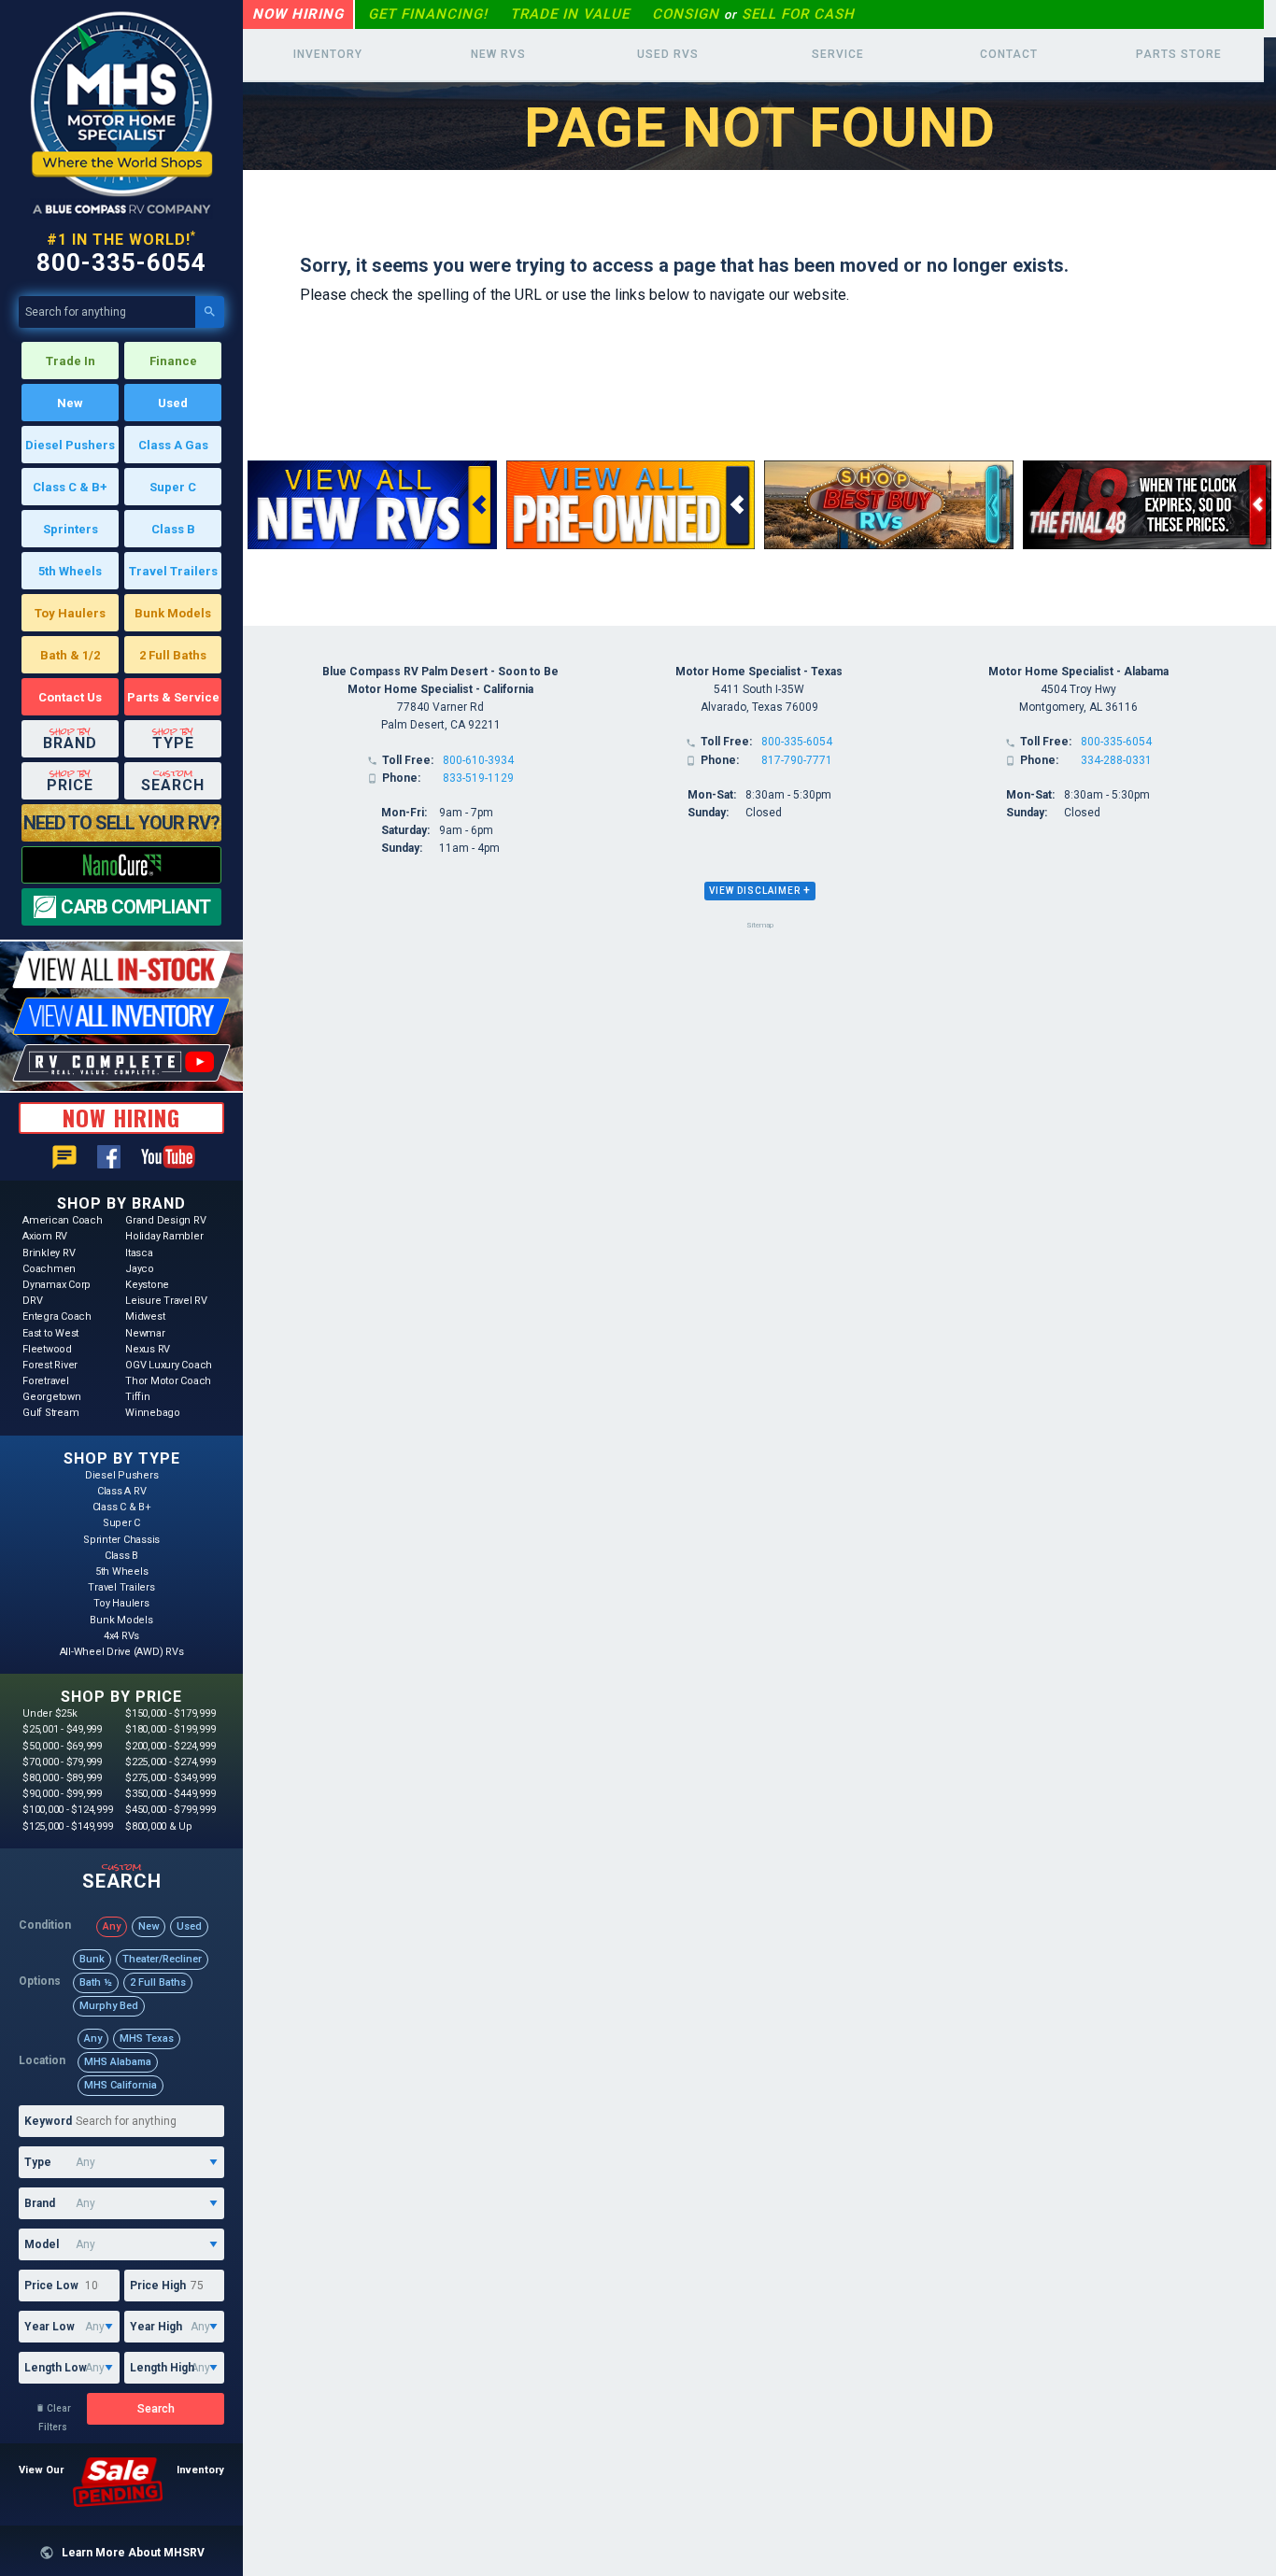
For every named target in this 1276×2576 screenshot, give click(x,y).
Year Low (50, 2327)
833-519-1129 (478, 778)
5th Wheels (70, 571)
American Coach (63, 1220)
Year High (156, 2327)
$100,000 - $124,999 (67, 1810)
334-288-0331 (1116, 760)
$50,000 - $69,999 (62, 1746)
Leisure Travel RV (166, 1301)
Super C (173, 487)
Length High (162, 2368)
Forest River (50, 1365)
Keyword (48, 2121)
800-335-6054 (121, 262)
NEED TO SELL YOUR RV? (121, 823)
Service (838, 54)
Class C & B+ (70, 487)
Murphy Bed (109, 2006)
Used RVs (668, 54)
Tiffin (138, 1397)
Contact (1009, 54)
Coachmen (49, 1269)
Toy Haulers (70, 613)
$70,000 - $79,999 (62, 1762)
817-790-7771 (797, 760)
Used (173, 403)
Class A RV (122, 1491)
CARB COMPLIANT (135, 907)
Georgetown (52, 1397)
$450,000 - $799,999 (170, 1810)
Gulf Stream (50, 1413)
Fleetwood (47, 1349)
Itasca (139, 1253)
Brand (40, 2203)
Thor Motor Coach (168, 1381)
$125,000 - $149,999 (67, 1826)
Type (38, 2162)
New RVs (498, 54)
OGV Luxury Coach (169, 1365)
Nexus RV (148, 1349)
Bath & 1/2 (70, 655)
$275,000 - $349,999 (170, 1778)
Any (112, 1926)
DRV (32, 1301)
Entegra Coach (57, 1316)
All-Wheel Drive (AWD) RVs (122, 1652)
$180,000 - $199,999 (170, 1729)
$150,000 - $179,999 (170, 1713)
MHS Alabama (118, 2062)
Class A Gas (173, 445)
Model (42, 2244)
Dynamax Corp (57, 1285)
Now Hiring (298, 14)
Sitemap (760, 925)
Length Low (56, 2368)
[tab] (760, 891)
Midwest (145, 1316)
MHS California (121, 2085)
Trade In (71, 361)
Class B (173, 529)
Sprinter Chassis (121, 1540)
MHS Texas (147, 2038)
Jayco (140, 1269)
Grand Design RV (165, 1220)
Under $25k (50, 1713)
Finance (173, 361)
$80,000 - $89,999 (62, 1778)
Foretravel (46, 1381)
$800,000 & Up (159, 1826)
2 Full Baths (173, 655)
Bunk (92, 1959)
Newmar (145, 1333)
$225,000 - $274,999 (170, 1762)
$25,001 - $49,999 (62, 1729)
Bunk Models (173, 613)
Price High (158, 2286)
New (70, 403)
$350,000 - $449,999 (170, 1794)
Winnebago (153, 1413)
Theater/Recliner (162, 1959)
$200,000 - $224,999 (170, 1746)
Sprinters (71, 529)
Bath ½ (96, 1982)
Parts (1179, 54)
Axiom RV (45, 1236)
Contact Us (70, 697)
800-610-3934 (478, 760)
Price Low (51, 2286)
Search (156, 2409)
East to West (50, 1333)
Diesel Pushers (70, 445)
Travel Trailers (173, 571)
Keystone (147, 1285)
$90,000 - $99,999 (62, 1794)
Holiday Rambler (164, 1236)
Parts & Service (173, 697)
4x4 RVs (121, 1636)
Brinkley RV (49, 1253)
